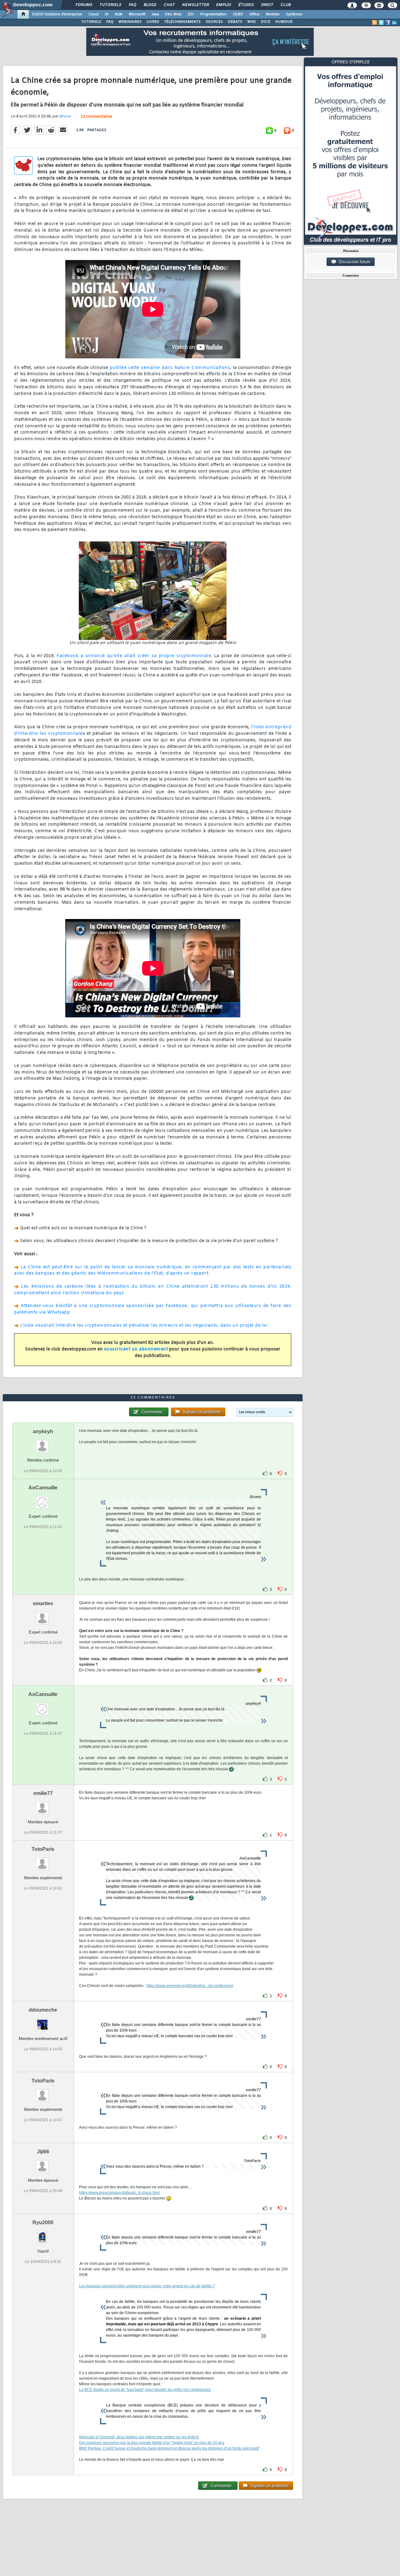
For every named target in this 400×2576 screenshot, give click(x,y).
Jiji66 (43, 2152)
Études (246, 5)
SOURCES (214, 22)
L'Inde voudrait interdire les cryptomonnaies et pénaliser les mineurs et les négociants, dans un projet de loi (144, 1326)
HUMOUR (284, 22)
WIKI (252, 22)
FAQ (132, 5)
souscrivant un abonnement (136, 1349)
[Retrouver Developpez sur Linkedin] (394, 22)
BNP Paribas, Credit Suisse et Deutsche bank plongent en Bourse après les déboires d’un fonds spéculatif (169, 2448)
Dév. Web (173, 14)
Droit (267, 5)
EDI (191, 14)
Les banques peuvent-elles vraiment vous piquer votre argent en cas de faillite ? (147, 2286)
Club (285, 5)
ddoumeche (43, 2010)
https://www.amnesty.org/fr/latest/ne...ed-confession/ (190, 1986)
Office (255, 14)
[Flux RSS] (375, 22)
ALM (119, 14)
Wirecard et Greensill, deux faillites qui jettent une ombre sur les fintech (139, 2437)
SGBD (238, 14)
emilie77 (43, 1793)
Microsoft (137, 14)
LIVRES (153, 22)
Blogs (150, 5)
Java (155, 14)
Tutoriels (110, 5)
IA (107, 14)
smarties (43, 1603)
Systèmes (294, 14)
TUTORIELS (91, 22)
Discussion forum (353, 262)
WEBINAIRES (130, 22)
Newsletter (195, 5)
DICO (266, 22)
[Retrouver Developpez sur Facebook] (388, 22)
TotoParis (43, 1849)
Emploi (223, 5)
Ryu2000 (43, 2222)
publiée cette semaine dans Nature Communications (170, 368)
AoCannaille (43, 1488)
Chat (169, 5)
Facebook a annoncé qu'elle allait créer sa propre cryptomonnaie (134, 656)
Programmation (213, 14)
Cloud (93, 14)
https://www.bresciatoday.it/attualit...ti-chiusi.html (119, 2193)
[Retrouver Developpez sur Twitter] (381, 22)
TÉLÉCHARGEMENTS (182, 22)
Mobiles (273, 14)
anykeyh (43, 1431)
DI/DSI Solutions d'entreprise (57, 14)
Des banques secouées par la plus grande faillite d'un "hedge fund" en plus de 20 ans (152, 2443)
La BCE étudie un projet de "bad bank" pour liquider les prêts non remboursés (145, 2390)
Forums (84, 5)
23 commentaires (96, 117)
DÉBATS (235, 22)
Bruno (65, 116)
